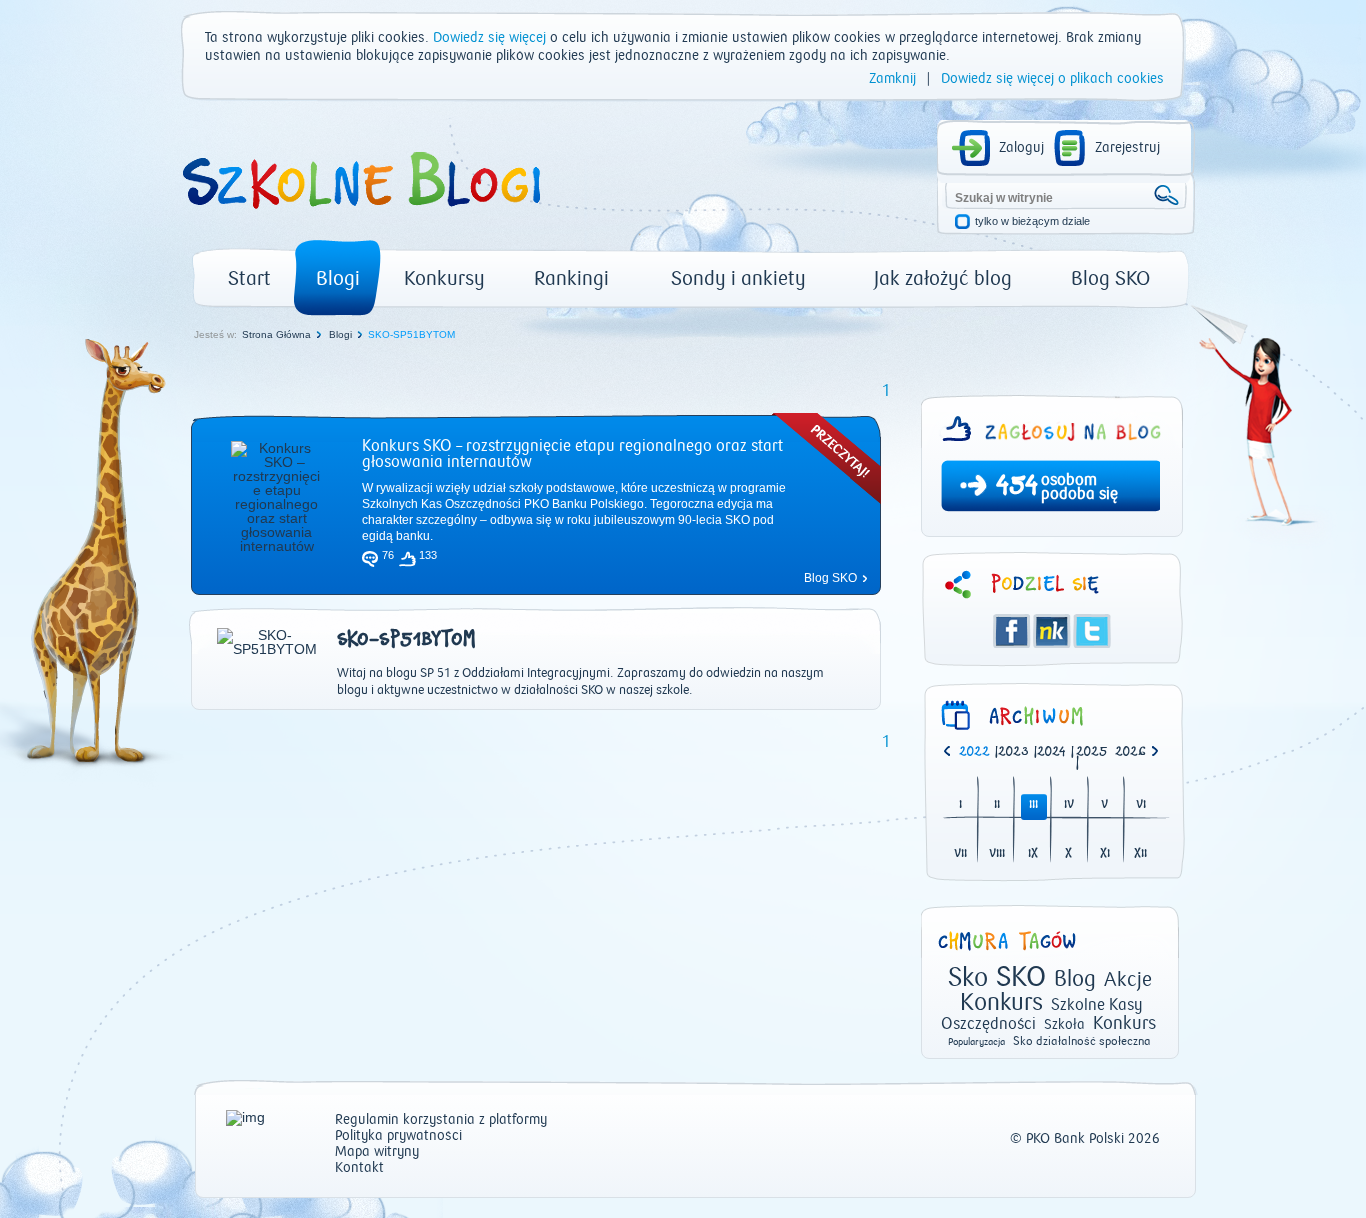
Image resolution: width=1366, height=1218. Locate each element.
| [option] (978, 753)
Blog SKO (1110, 278)
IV (1069, 805)
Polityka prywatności (398, 1136)
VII (960, 854)
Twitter (1092, 631)
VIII (997, 854)
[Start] (360, 216)
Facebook (1012, 631)
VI (1141, 805)
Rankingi (571, 278)
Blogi (338, 278)
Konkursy (444, 278)
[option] (1134, 753)
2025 (1092, 752)
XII (1140, 854)
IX (1033, 854)
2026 (1130, 752)
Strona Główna (276, 334)
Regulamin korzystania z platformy (441, 1120)
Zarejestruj (1127, 148)
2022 (974, 752)
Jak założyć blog (943, 278)
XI (1105, 854)
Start (249, 278)
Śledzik (1052, 631)
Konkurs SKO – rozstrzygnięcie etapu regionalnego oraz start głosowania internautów (572, 454)
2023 (1013, 752)
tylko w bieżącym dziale (1032, 221)
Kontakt (359, 1168)
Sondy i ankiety (738, 278)
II (997, 805)
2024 (1051, 752)
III (1033, 805)
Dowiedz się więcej (489, 38)
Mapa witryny (377, 1152)
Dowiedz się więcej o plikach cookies (1052, 79)
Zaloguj (1021, 148)
